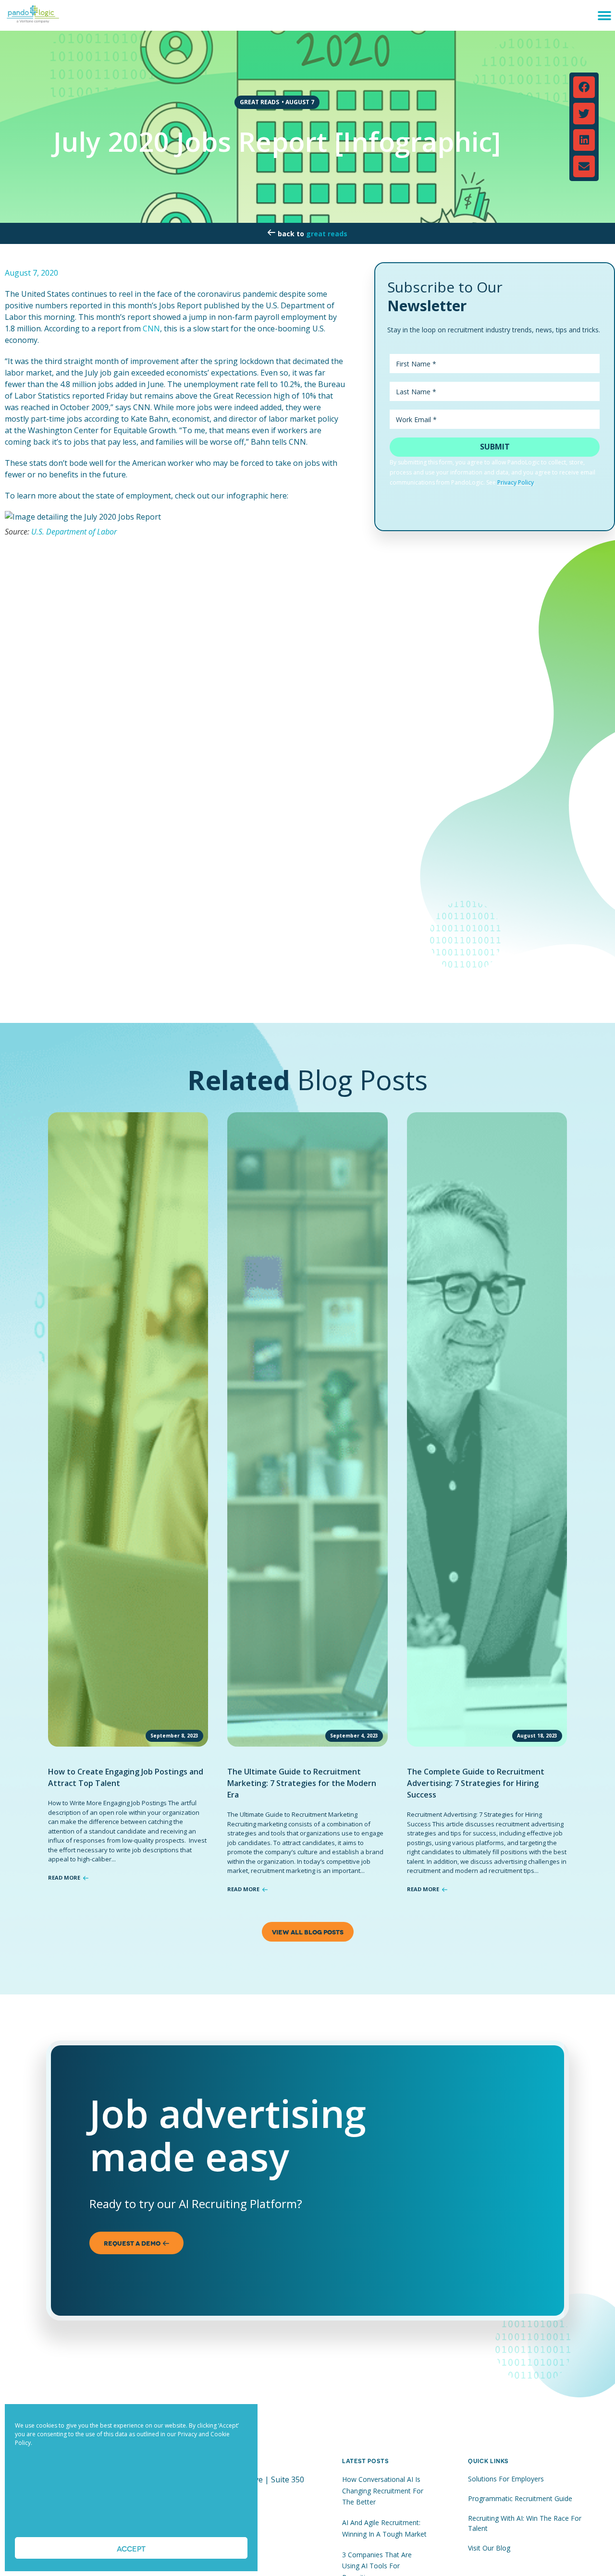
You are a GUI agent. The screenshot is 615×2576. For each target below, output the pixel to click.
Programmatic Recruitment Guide (520, 2498)
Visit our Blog (489, 2548)
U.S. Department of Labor (74, 532)
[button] (604, 16)
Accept (131, 2548)
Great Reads (327, 234)
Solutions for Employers (506, 2479)
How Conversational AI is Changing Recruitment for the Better (383, 2491)
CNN (151, 328)
